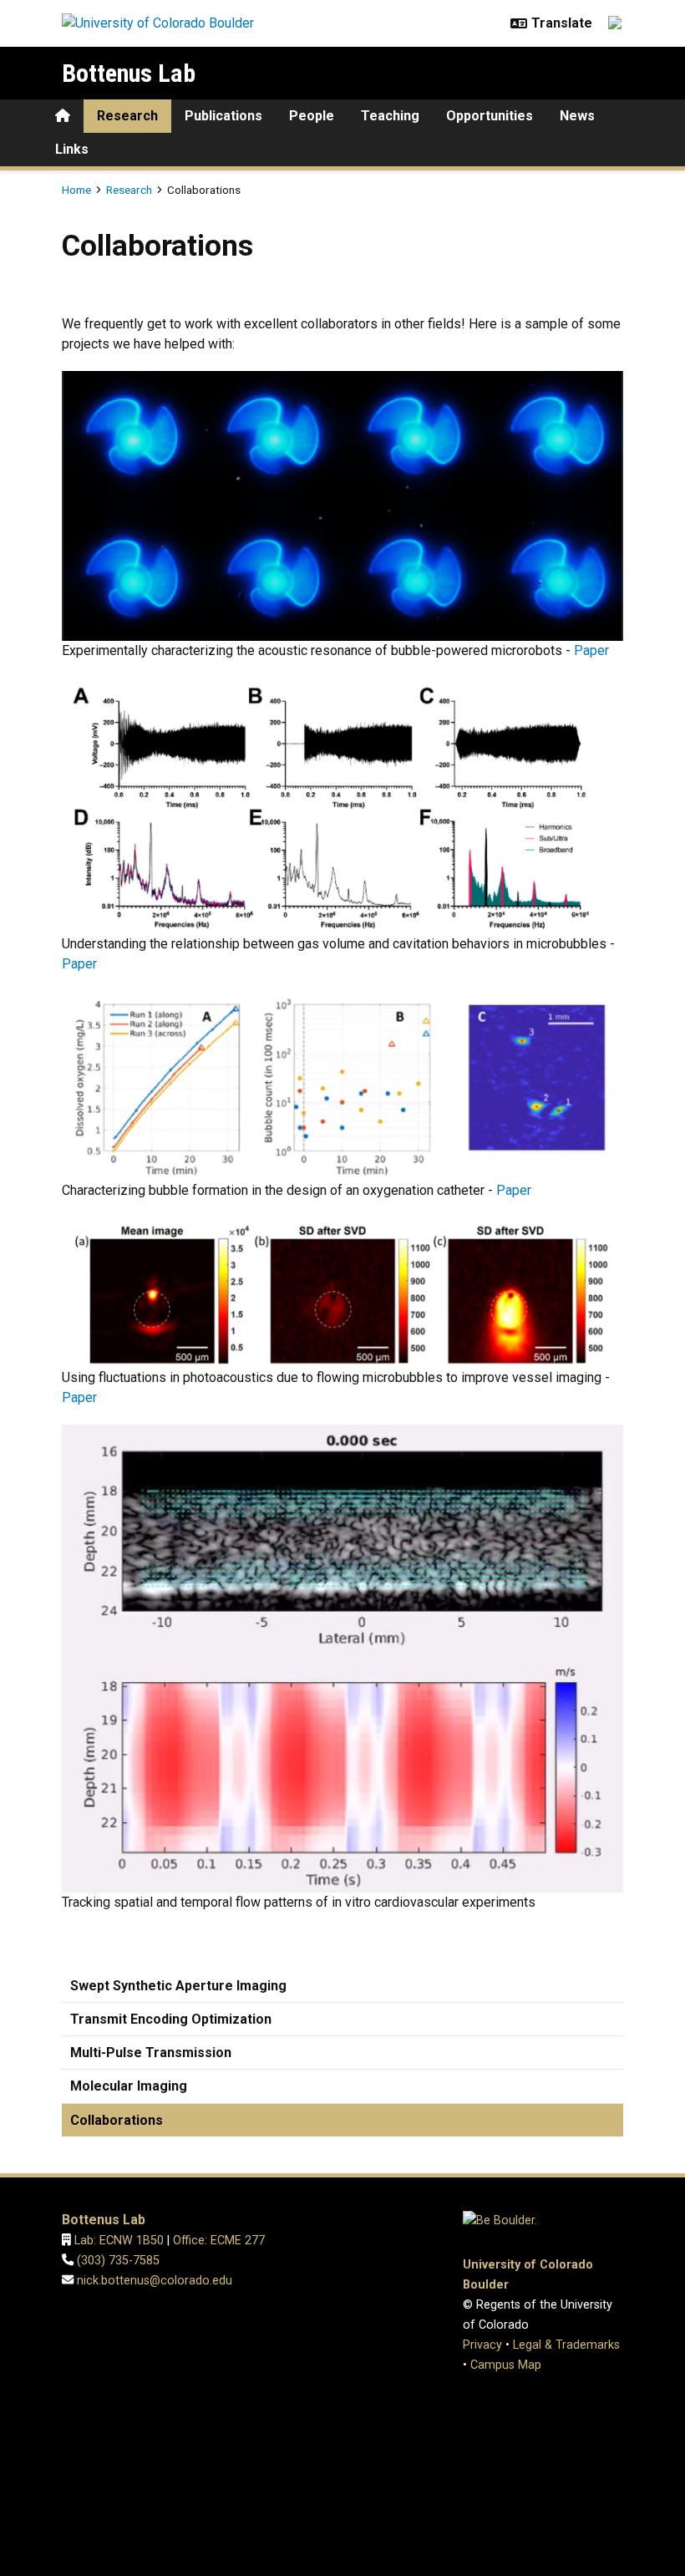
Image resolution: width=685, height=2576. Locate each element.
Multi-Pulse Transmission (151, 2053)
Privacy (482, 2345)
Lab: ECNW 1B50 (119, 2241)
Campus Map (506, 2365)
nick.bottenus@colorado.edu (155, 2281)
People (312, 116)
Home (76, 190)
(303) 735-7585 (118, 2261)
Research (127, 116)
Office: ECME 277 (219, 2241)
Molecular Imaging (129, 2086)
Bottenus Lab (129, 73)
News (577, 116)
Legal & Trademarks (566, 2345)
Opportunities (490, 116)
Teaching (390, 116)
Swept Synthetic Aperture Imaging (178, 1986)
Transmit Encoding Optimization (171, 2019)
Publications (223, 116)
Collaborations (117, 2120)
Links (72, 149)
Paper (591, 650)
